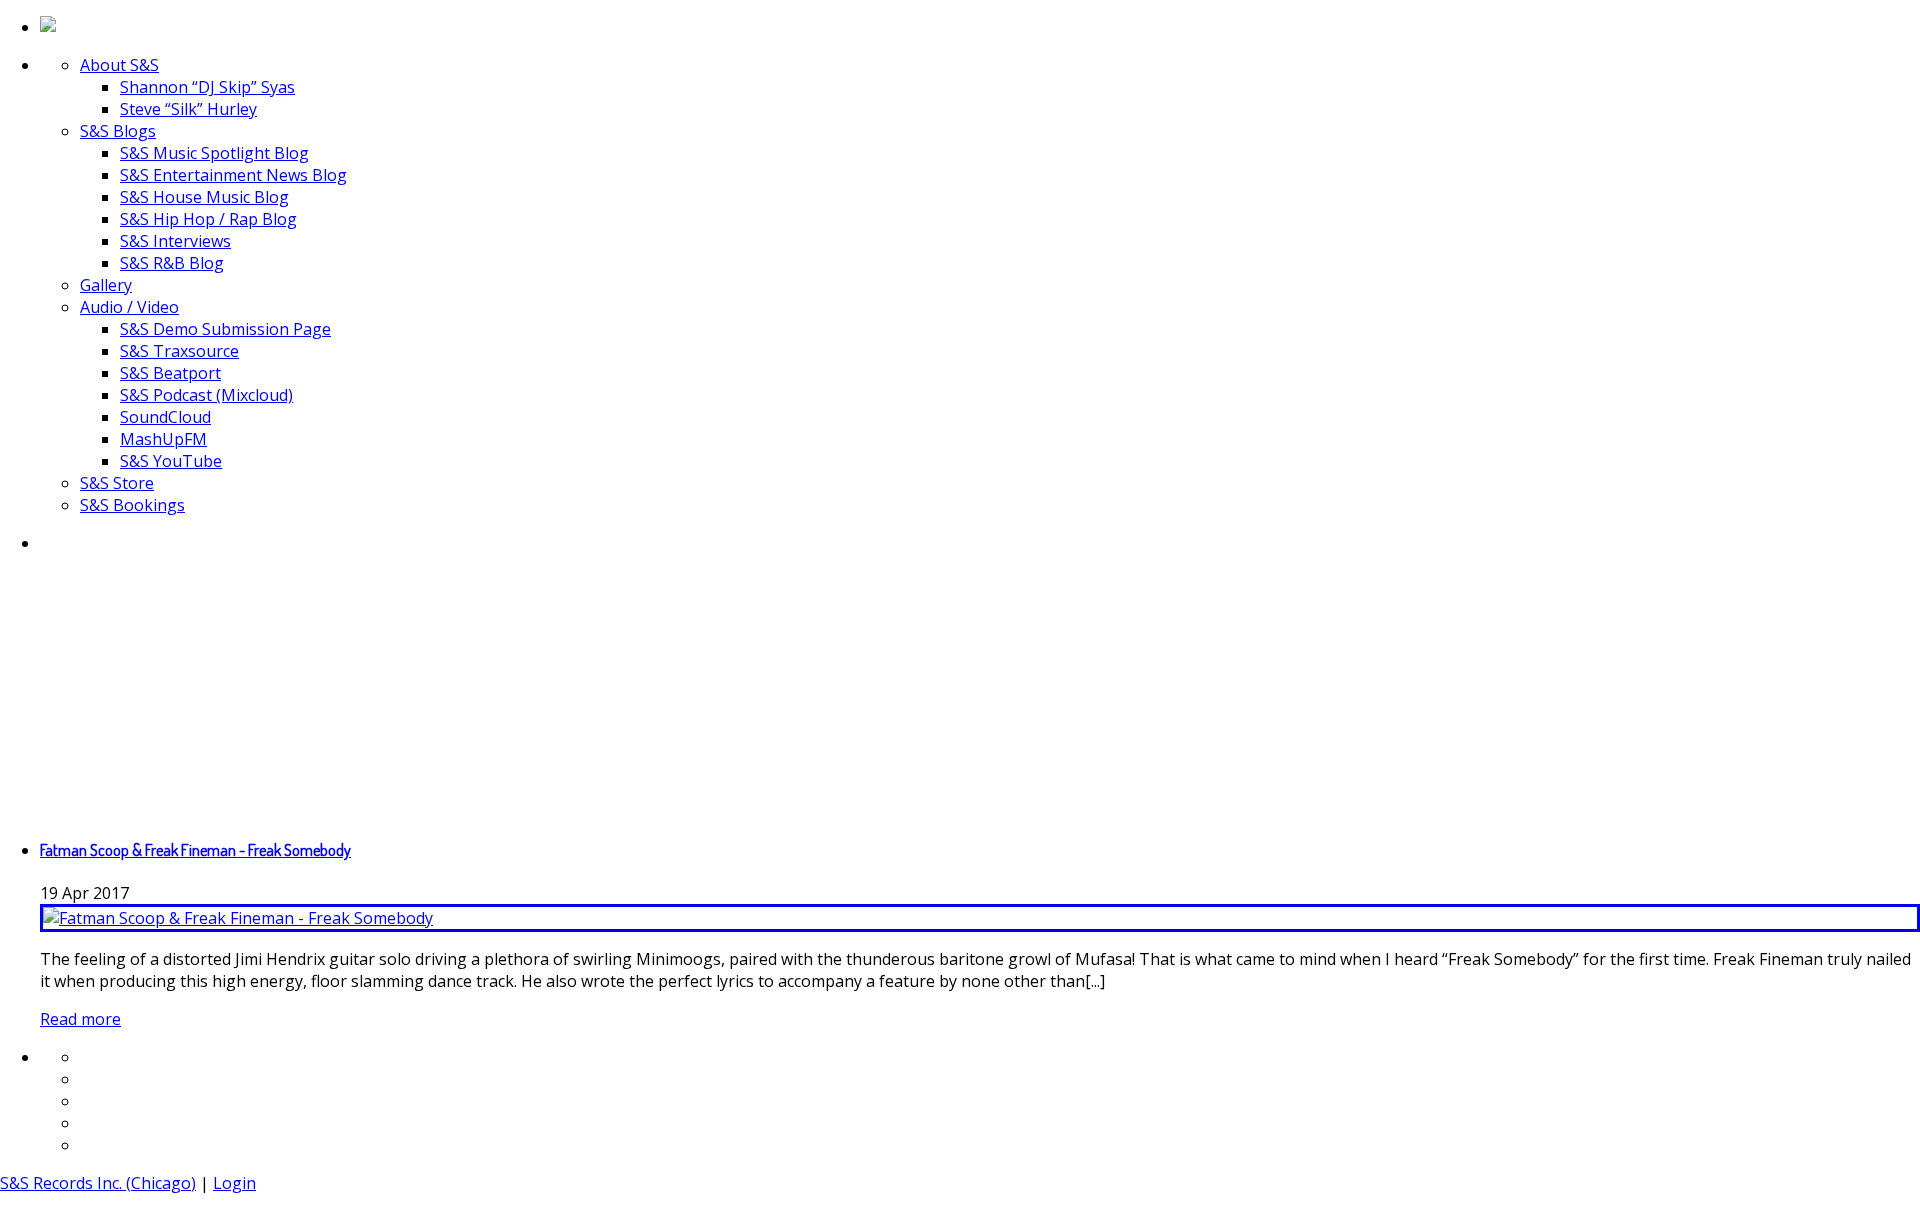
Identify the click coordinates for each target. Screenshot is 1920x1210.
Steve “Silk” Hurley (188, 109)
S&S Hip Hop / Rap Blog (208, 219)
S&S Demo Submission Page (225, 329)
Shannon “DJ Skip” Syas (207, 87)
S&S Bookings (132, 505)
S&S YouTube (171, 461)
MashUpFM (163, 439)
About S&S (119, 65)
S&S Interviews (175, 241)
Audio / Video (129, 307)
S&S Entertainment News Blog (233, 175)
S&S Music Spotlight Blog (214, 153)
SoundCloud (165, 417)
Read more (80, 1019)
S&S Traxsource (179, 351)
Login (234, 1183)
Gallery (106, 285)
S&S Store (117, 483)
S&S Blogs (118, 131)
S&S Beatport (170, 373)
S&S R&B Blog (172, 263)
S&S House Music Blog (204, 197)
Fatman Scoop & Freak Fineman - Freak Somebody (195, 850)
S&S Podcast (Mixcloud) (206, 395)
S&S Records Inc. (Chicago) (98, 1183)
